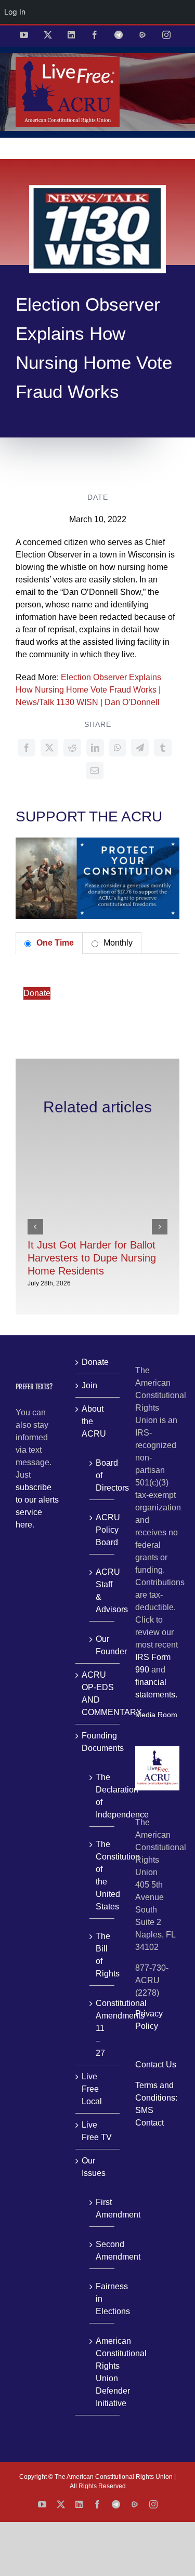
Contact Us (156, 2064)
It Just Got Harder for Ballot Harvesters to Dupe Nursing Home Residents (92, 1258)
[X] (49, 748)
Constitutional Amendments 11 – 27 (102, 2028)
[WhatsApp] (118, 748)
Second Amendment (102, 2250)
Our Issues (94, 2167)
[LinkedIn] (95, 748)
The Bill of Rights (102, 1955)
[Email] (95, 771)
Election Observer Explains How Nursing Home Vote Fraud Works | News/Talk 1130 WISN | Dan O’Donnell (88, 690)
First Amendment (102, 2208)
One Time (54, 943)
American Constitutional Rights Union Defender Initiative (102, 2372)
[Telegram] (140, 748)
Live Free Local (92, 2089)
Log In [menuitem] (15, 12)
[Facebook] (27, 748)
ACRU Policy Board (102, 1530)
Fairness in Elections (102, 2299)
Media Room (156, 1715)
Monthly (117, 943)
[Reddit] (72, 748)
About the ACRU (94, 1421)
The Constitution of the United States (102, 1875)
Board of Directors (102, 1475)
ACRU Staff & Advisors (102, 1591)
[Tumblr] (163, 748)
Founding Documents (98, 1742)
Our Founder (102, 1645)
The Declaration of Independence (102, 1796)
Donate (37, 993)
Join (89, 1385)
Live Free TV (97, 2131)
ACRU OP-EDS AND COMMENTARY (98, 1694)
